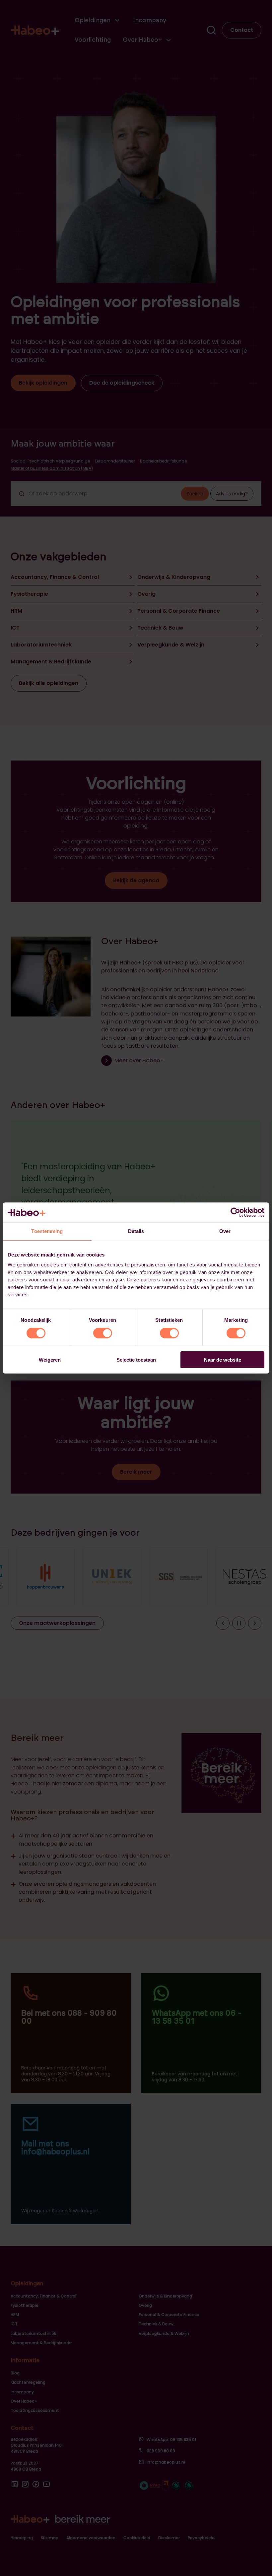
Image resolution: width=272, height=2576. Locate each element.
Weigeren (50, 1360)
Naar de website (223, 1360)
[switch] (103, 1333)
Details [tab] (136, 1231)
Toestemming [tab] (47, 1231)
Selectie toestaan (136, 1360)
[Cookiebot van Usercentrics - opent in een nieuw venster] (235, 1212)
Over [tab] (225, 1231)
